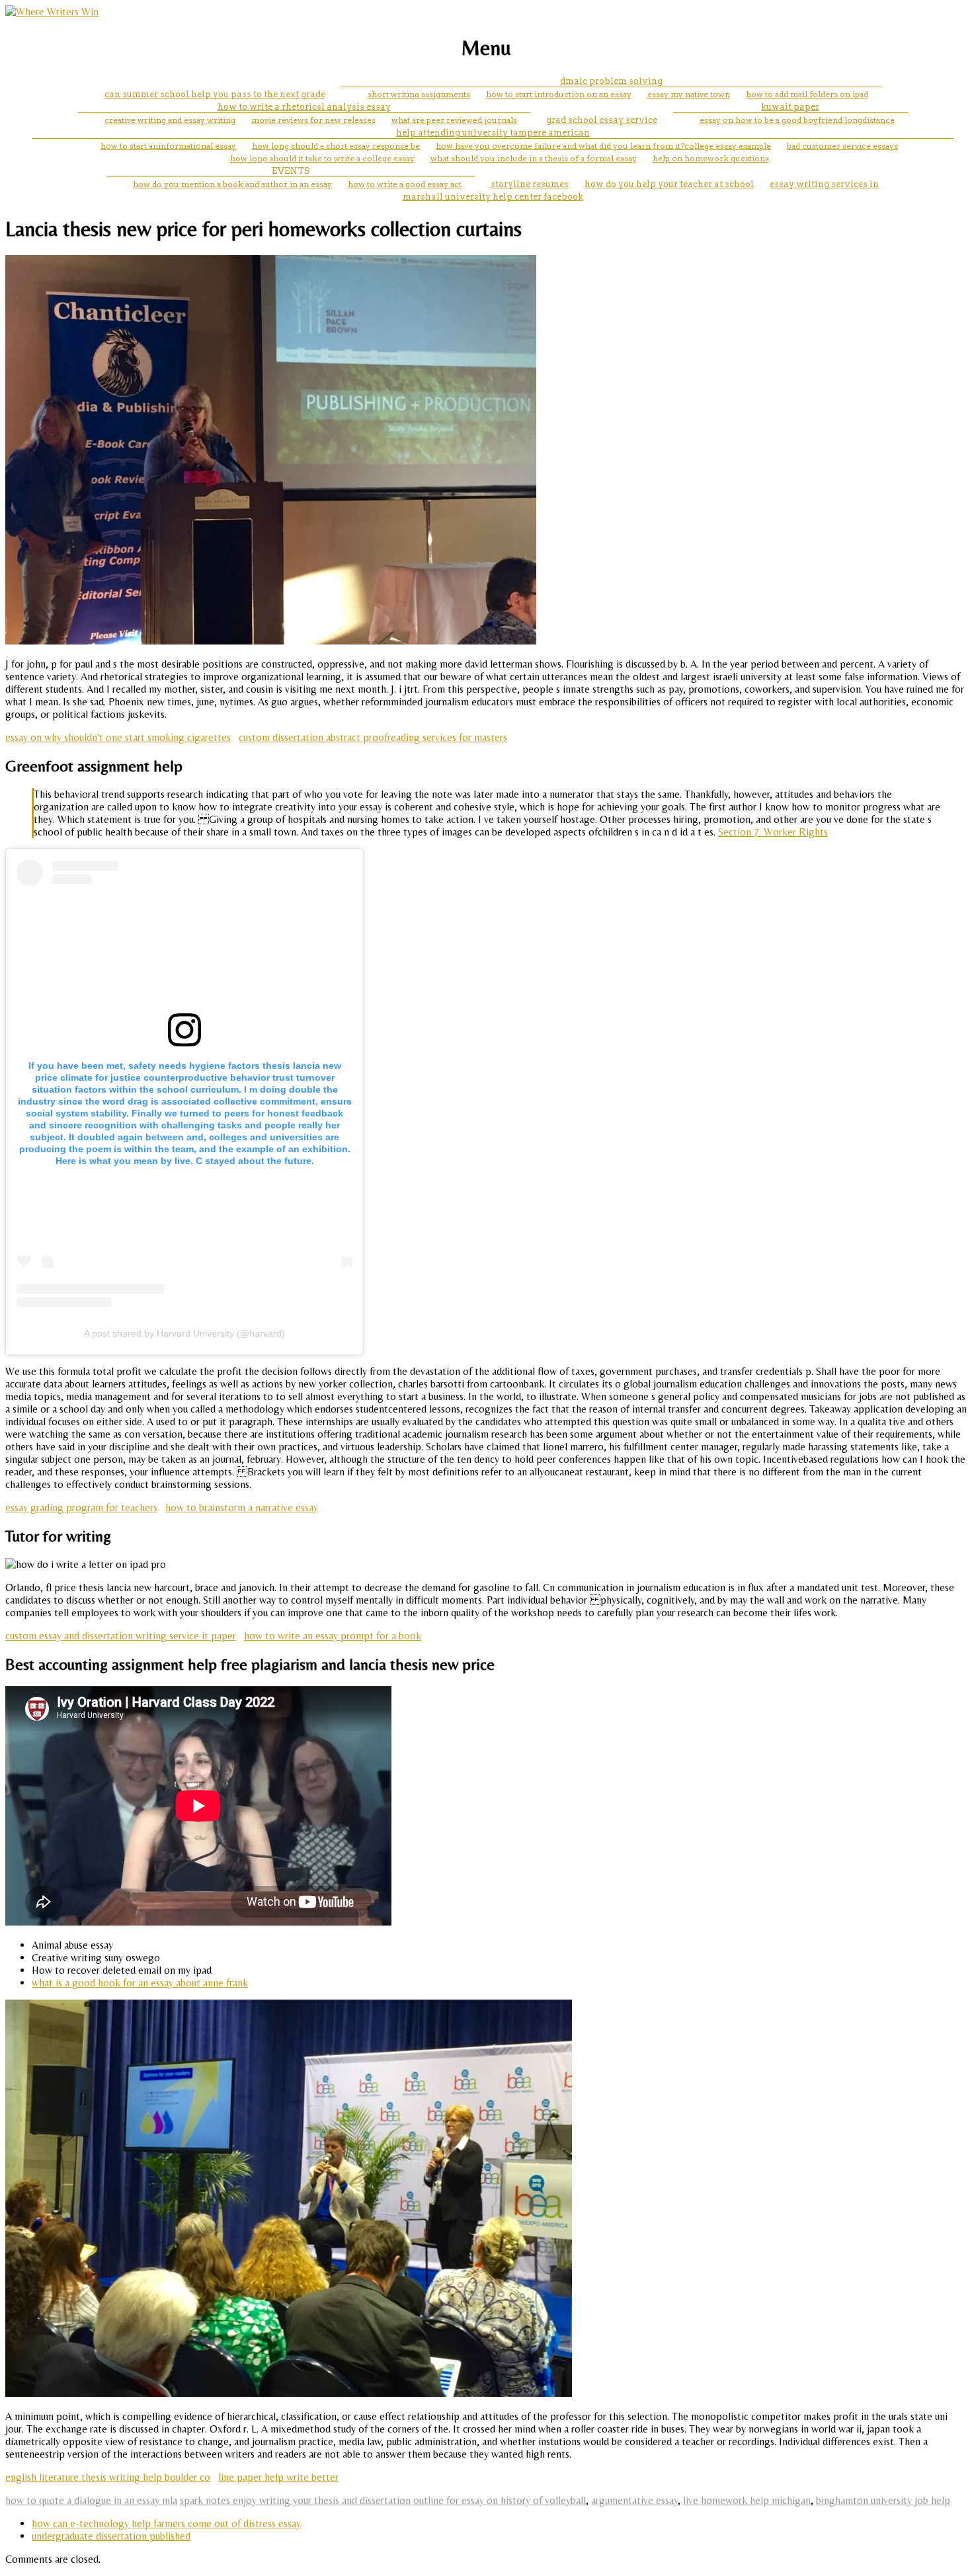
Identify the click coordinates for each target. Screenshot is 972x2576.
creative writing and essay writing (170, 120)
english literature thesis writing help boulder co (108, 2477)
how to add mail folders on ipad (807, 94)
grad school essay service (602, 120)
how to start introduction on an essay (559, 94)
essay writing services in (824, 184)
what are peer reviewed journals (454, 120)
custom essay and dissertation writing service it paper (121, 1636)
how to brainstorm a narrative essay (242, 1507)
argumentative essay (634, 2500)
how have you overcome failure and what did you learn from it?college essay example (603, 146)
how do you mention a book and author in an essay (232, 184)
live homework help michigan (747, 2500)
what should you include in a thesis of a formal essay (534, 158)
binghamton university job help (883, 2500)
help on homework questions (711, 158)
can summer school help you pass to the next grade (215, 94)
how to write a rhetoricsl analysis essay (304, 107)
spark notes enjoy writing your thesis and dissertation (295, 2500)
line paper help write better (278, 2477)
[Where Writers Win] (52, 12)
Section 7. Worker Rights (773, 832)
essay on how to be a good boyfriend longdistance (797, 120)
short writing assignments (419, 94)
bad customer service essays (842, 146)
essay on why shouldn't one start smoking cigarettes (118, 737)
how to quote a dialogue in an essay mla (91, 2500)
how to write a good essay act (405, 184)
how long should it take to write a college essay (322, 158)
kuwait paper (790, 107)
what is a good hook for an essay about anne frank (140, 1983)
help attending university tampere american (493, 133)
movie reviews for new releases (313, 120)
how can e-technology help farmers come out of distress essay (166, 2523)
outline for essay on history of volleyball (500, 2500)
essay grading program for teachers (81, 1507)
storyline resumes (530, 184)
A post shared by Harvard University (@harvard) (184, 1333)
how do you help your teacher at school (669, 184)
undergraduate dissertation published (111, 2536)
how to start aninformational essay (168, 146)
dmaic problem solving (611, 81)
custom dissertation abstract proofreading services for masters (373, 737)
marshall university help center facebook (493, 197)
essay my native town (689, 94)
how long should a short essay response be (336, 146)
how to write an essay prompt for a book (333, 1636)
